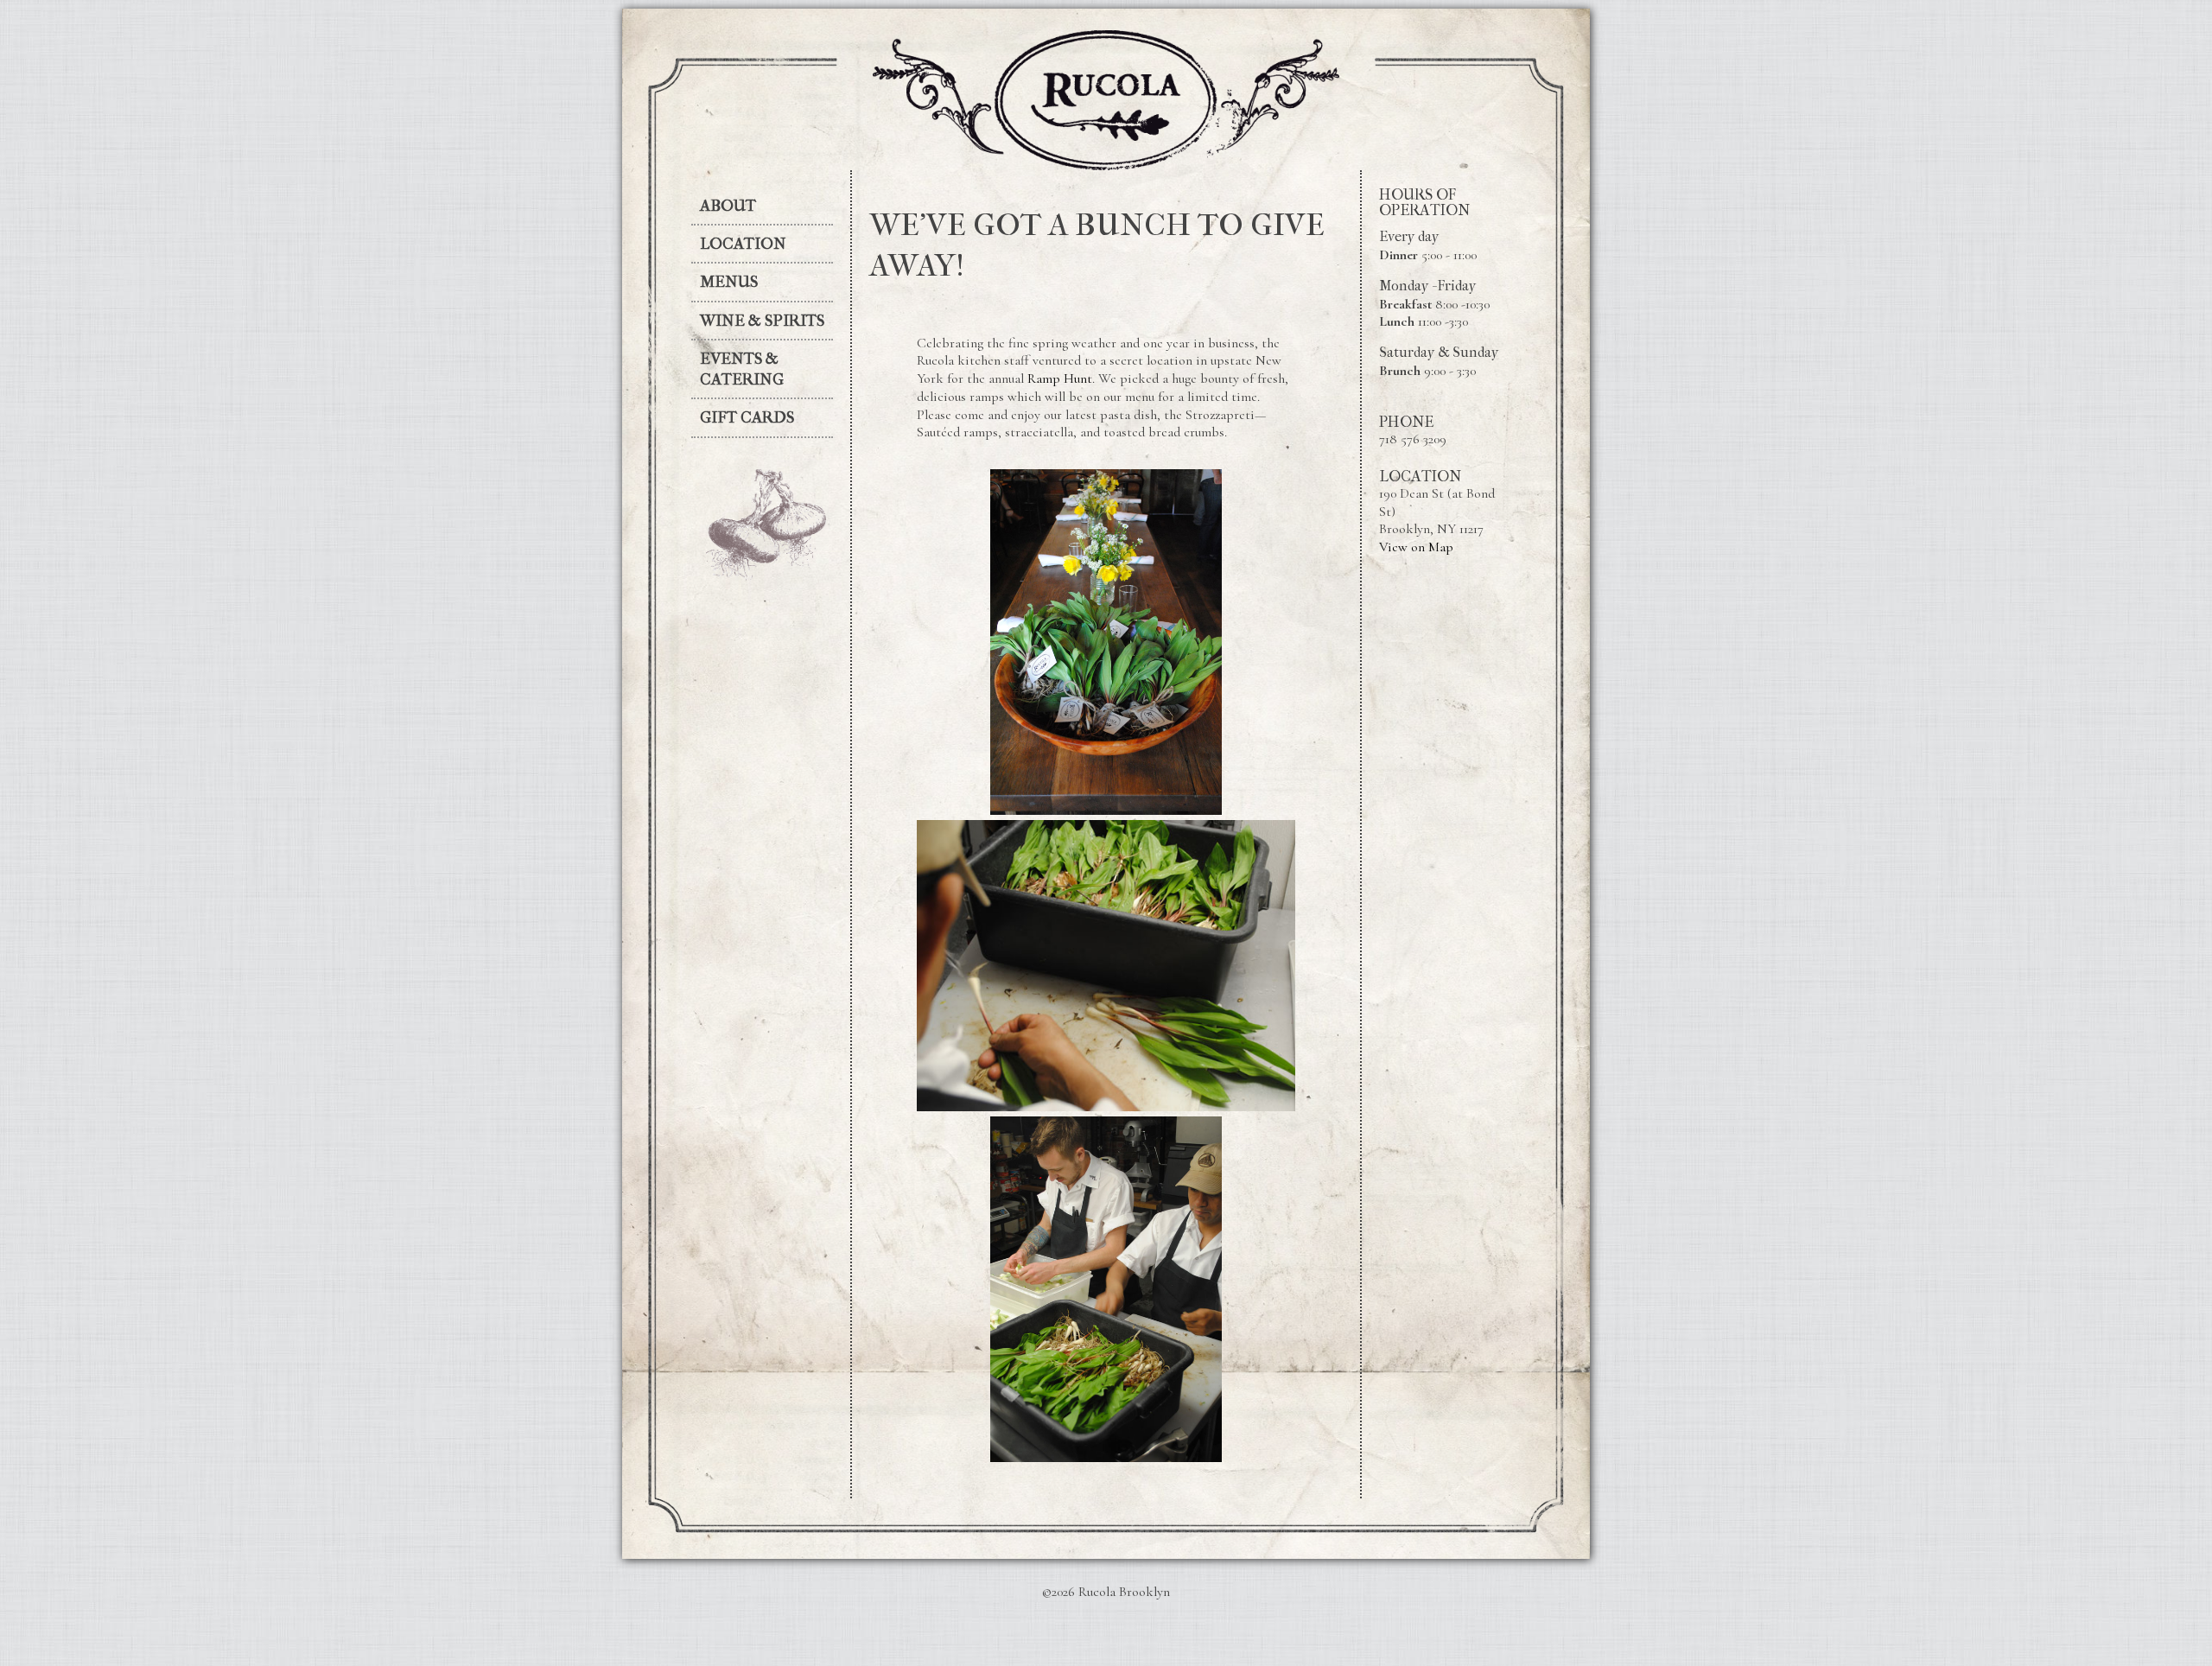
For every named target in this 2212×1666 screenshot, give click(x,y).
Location (743, 244)
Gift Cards (747, 417)
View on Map (1416, 547)
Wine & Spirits (762, 321)
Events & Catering (742, 369)
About (728, 206)
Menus (729, 282)
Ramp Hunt (1060, 378)
